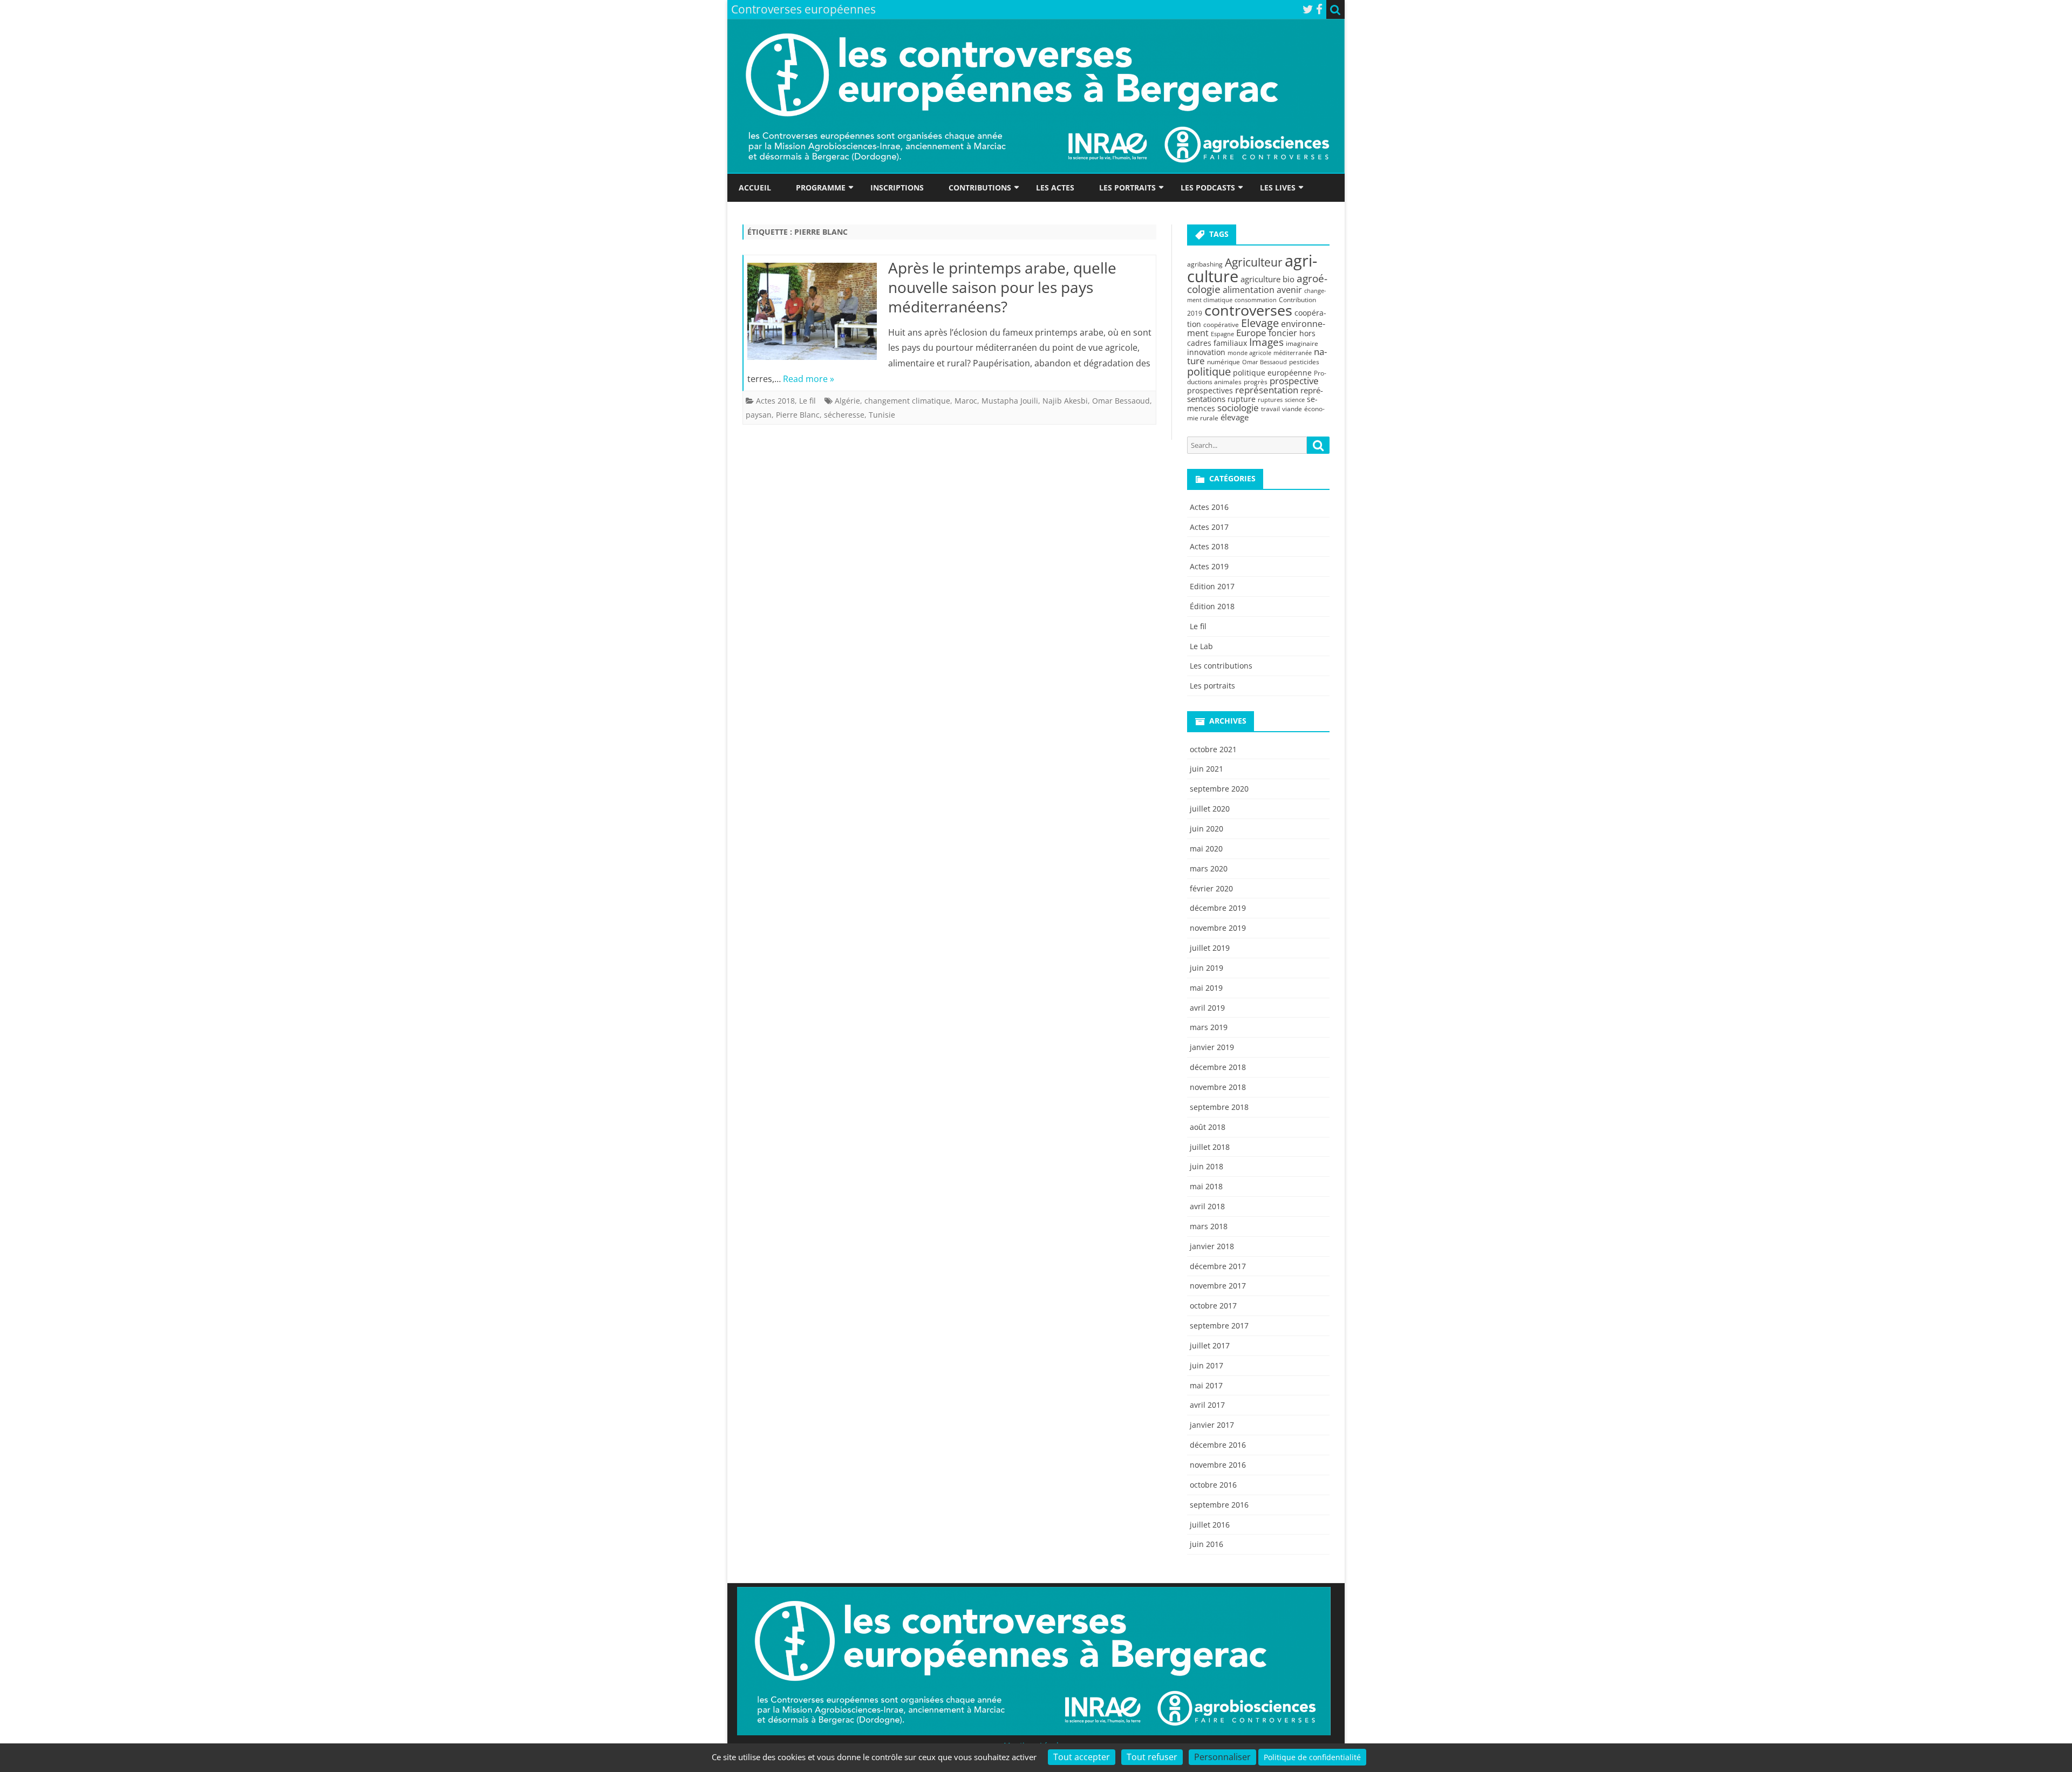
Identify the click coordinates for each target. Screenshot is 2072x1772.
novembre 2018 (1218, 1087)
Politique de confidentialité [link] (1312, 1757)
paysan (759, 415)
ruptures (1270, 400)
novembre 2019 (1218, 928)
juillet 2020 (1210, 809)
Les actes (1055, 188)
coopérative (1221, 325)
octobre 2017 (1213, 1306)
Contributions (980, 188)
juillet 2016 (1210, 1525)
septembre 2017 (1219, 1325)
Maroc (966, 401)
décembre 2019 (1218, 908)
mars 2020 (1209, 868)
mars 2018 (1209, 1226)
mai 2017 (1206, 1385)
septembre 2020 (1219, 789)
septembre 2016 (1219, 1505)
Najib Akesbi (1065, 401)
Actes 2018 (775, 401)
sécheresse (844, 415)
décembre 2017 (1218, 1266)
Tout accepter (1082, 1757)
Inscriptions (897, 188)
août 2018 (1208, 1127)
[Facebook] (1319, 9)
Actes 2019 (1209, 566)
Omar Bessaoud (1121, 401)
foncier (1283, 333)
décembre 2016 (1218, 1445)
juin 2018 (1207, 1166)
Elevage (1260, 323)
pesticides (1304, 362)
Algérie (847, 401)
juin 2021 (1207, 769)
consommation (1256, 300)
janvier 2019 (1212, 1047)
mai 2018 (1206, 1186)
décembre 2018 (1218, 1067)
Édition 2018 (1212, 606)
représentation (1267, 390)
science (1295, 400)
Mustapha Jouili (1010, 401)
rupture (1242, 399)
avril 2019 (1207, 1008)
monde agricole (1249, 353)
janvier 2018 (1212, 1246)
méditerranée (1293, 353)
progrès (1256, 382)
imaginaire (1302, 343)
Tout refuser (1152, 1757)
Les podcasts (1208, 188)
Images (1266, 342)
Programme (821, 188)
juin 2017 (1207, 1365)
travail (1270, 409)
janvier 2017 (1212, 1425)
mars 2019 (1209, 1027)
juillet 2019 (1210, 948)
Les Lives (1278, 188)
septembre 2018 (1219, 1107)
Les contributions (1221, 666)
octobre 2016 (1213, 1485)
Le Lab (1201, 646)
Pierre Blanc (798, 415)
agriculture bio (1267, 279)
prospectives (1210, 390)
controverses (1248, 310)
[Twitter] (1308, 9)
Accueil (755, 188)
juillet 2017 (1210, 1345)
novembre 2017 (1218, 1286)
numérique (1224, 362)
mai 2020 (1206, 848)
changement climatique (907, 401)
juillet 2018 (1210, 1147)
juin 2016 (1207, 1544)
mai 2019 (1206, 988)
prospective (1294, 381)
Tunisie (882, 415)
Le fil (807, 401)
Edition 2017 (1212, 586)
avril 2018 (1207, 1206)
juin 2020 (1207, 829)
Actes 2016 (1209, 507)
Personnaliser (1222, 1757)
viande (1292, 409)
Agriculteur (1254, 262)
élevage (1235, 417)
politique (1209, 371)
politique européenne (1272, 373)
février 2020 (1211, 888)
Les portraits (1127, 188)
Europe (1251, 333)
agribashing (1205, 264)
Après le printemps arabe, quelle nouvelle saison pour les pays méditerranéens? (1002, 287)
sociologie (1238, 407)
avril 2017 (1207, 1405)
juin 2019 (1207, 968)
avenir (1289, 290)
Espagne (1222, 334)
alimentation (1249, 290)
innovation (1206, 352)
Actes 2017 (1209, 527)
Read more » (809, 379)
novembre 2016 (1218, 1465)
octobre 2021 (1213, 749)
